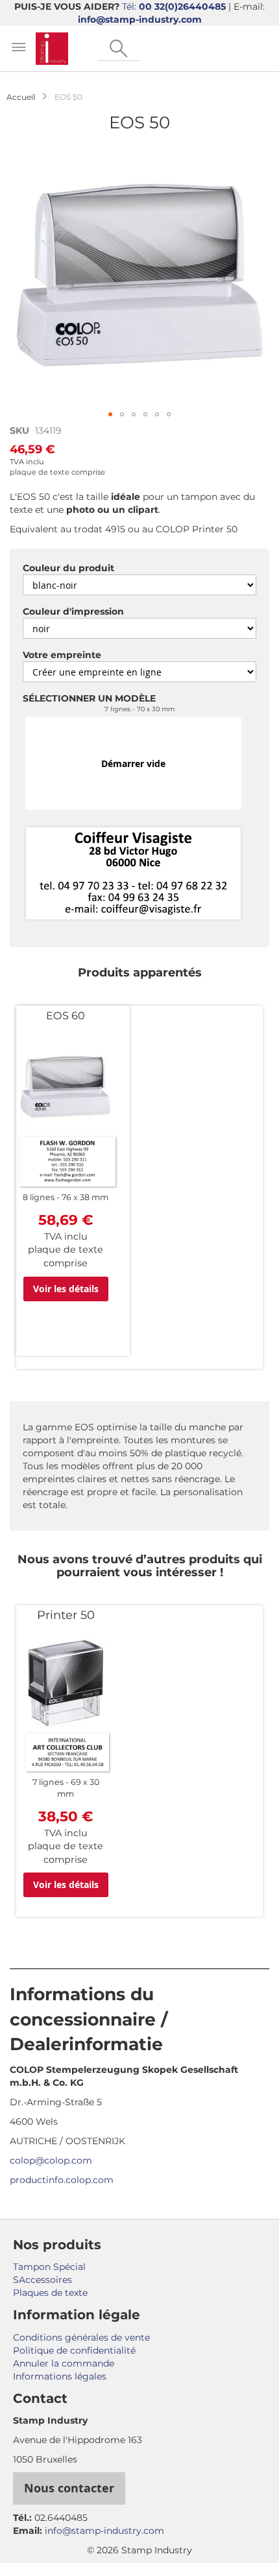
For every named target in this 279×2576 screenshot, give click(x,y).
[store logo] (52, 49)
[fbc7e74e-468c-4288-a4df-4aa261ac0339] (133, 874)
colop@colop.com (51, 2160)
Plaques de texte (50, 2293)
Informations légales (60, 2376)
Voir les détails (66, 1289)
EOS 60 (66, 1015)
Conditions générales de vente (81, 2337)
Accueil (21, 97)
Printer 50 (66, 1615)
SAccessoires (42, 2280)
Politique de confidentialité (74, 2350)
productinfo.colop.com (62, 2180)
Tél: (174, 6)
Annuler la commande (64, 2363)
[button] (110, 414)
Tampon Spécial (49, 2267)
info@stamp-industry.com (140, 19)
